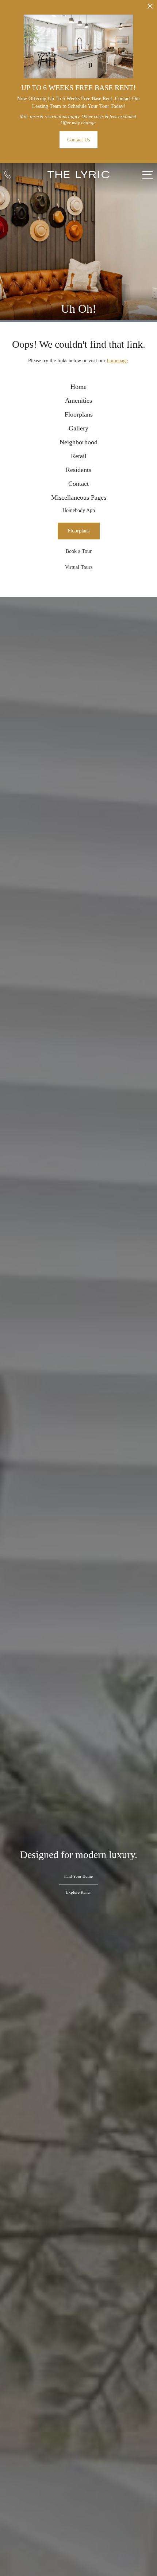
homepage (117, 361)
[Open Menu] (148, 175)
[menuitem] (79, 387)
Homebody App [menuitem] (79, 510)
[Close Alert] (150, 8)
